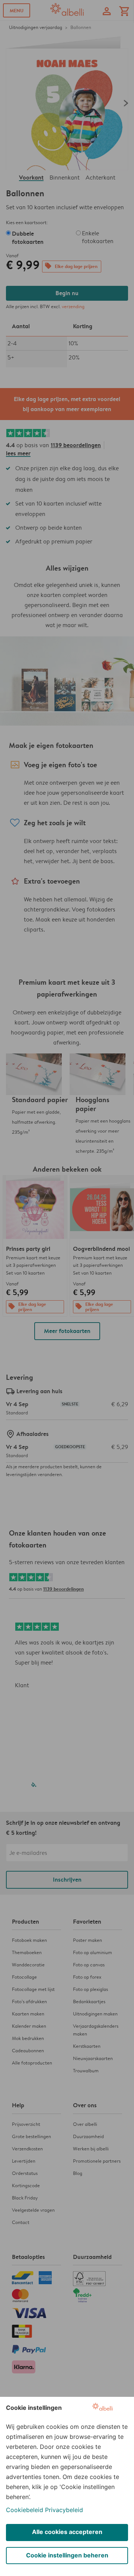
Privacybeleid (64, 2510)
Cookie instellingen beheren (67, 2555)
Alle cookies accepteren (67, 2532)
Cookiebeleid (25, 2510)
